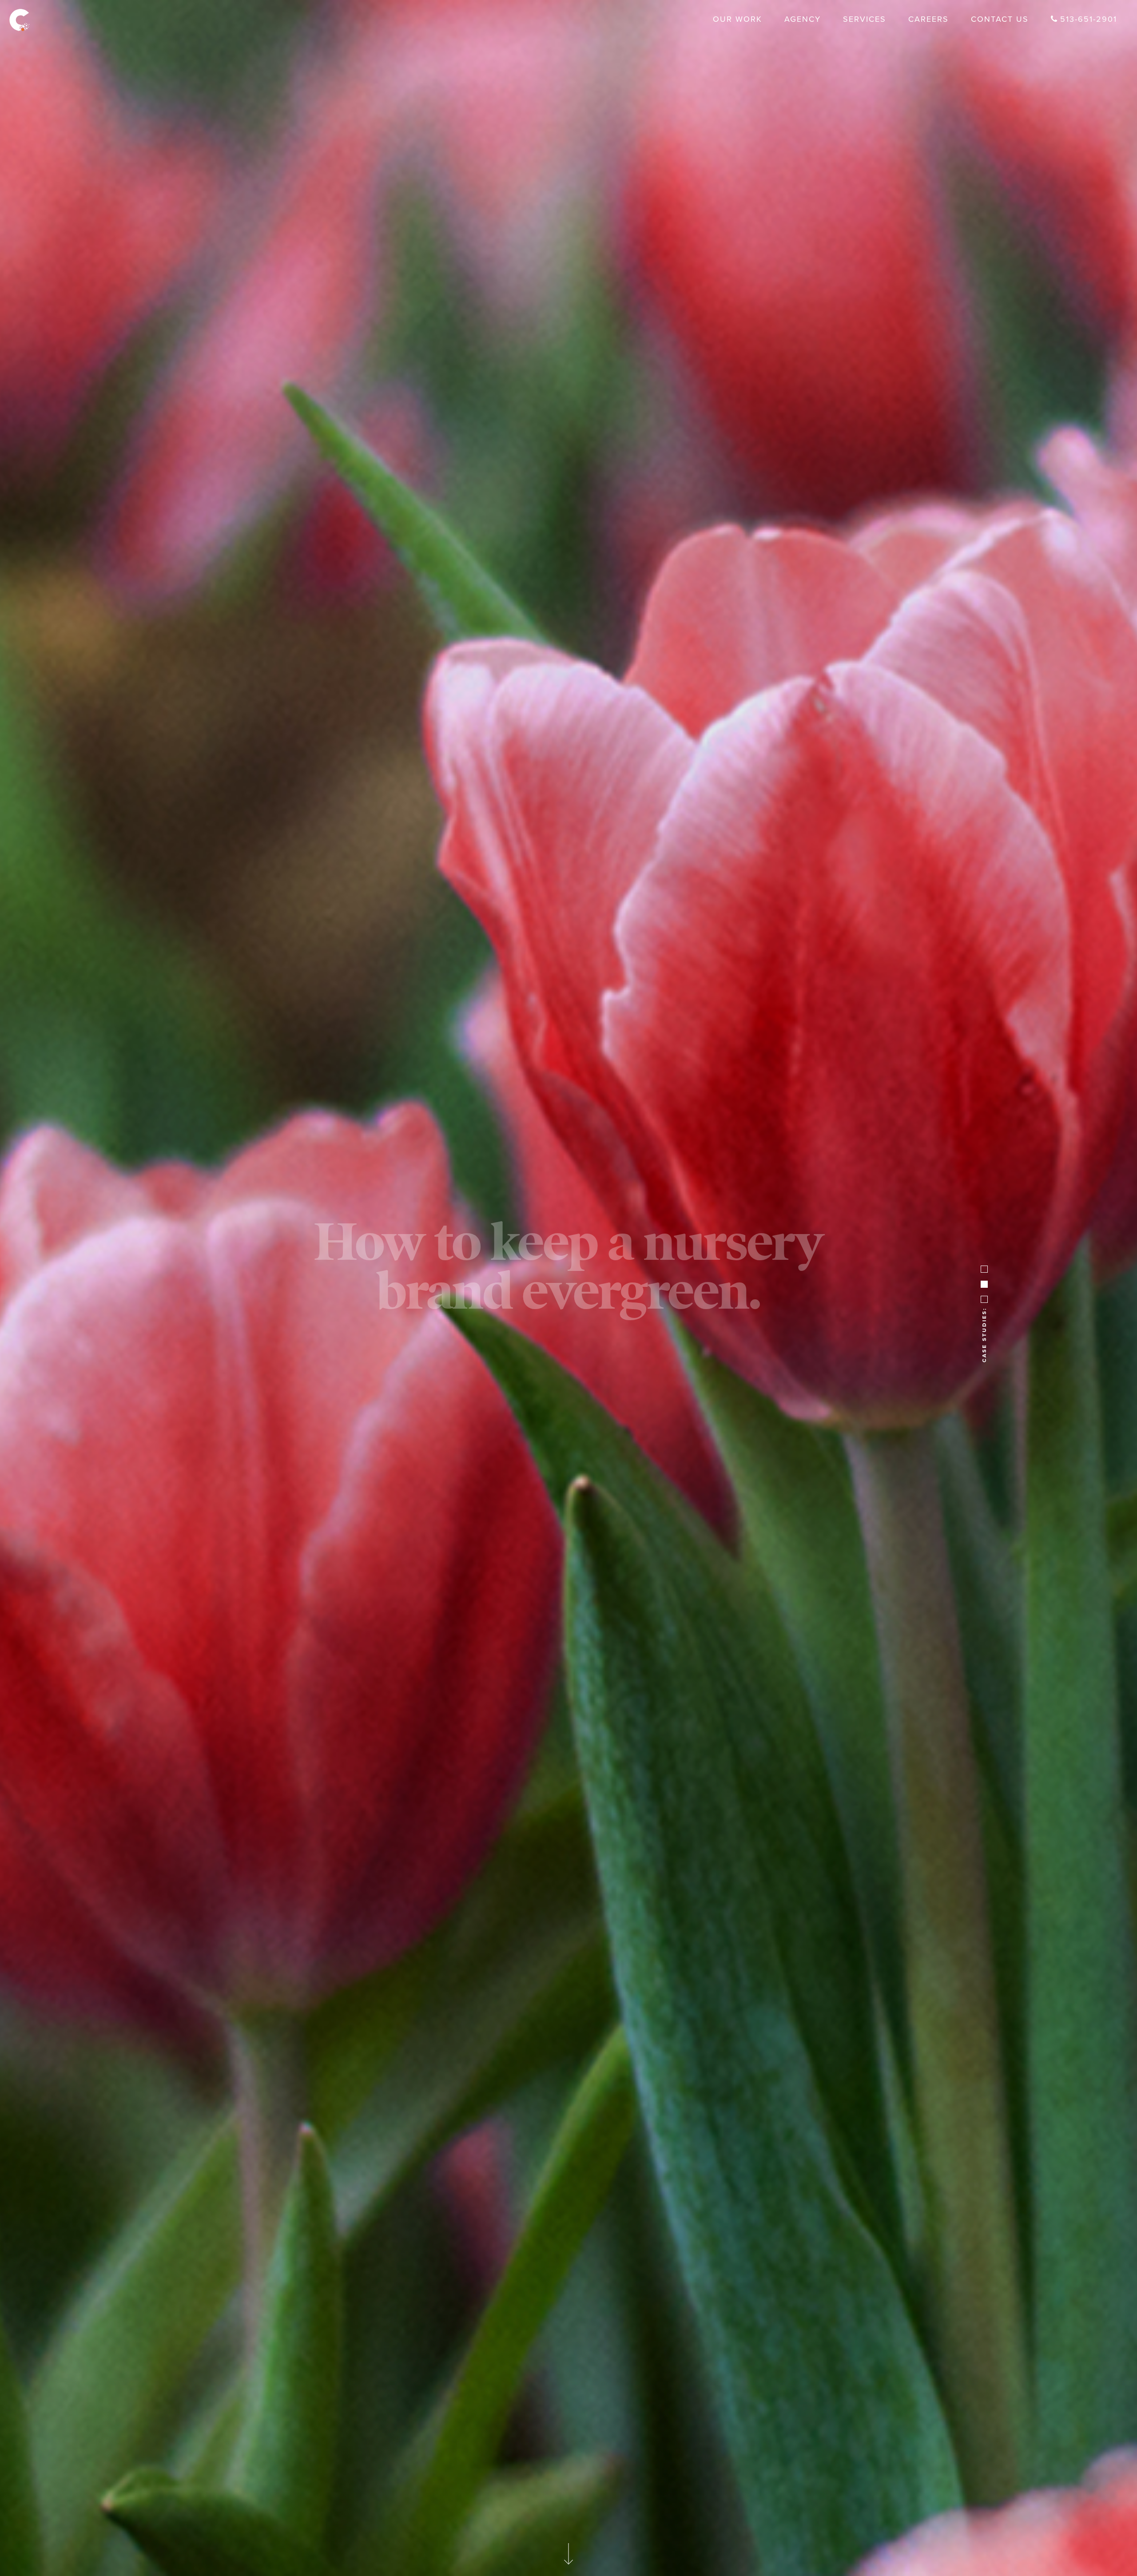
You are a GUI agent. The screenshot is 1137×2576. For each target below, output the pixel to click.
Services (865, 19)
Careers (928, 19)
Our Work (737, 19)
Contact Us (1000, 19)
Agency (803, 19)
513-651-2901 (1089, 19)
